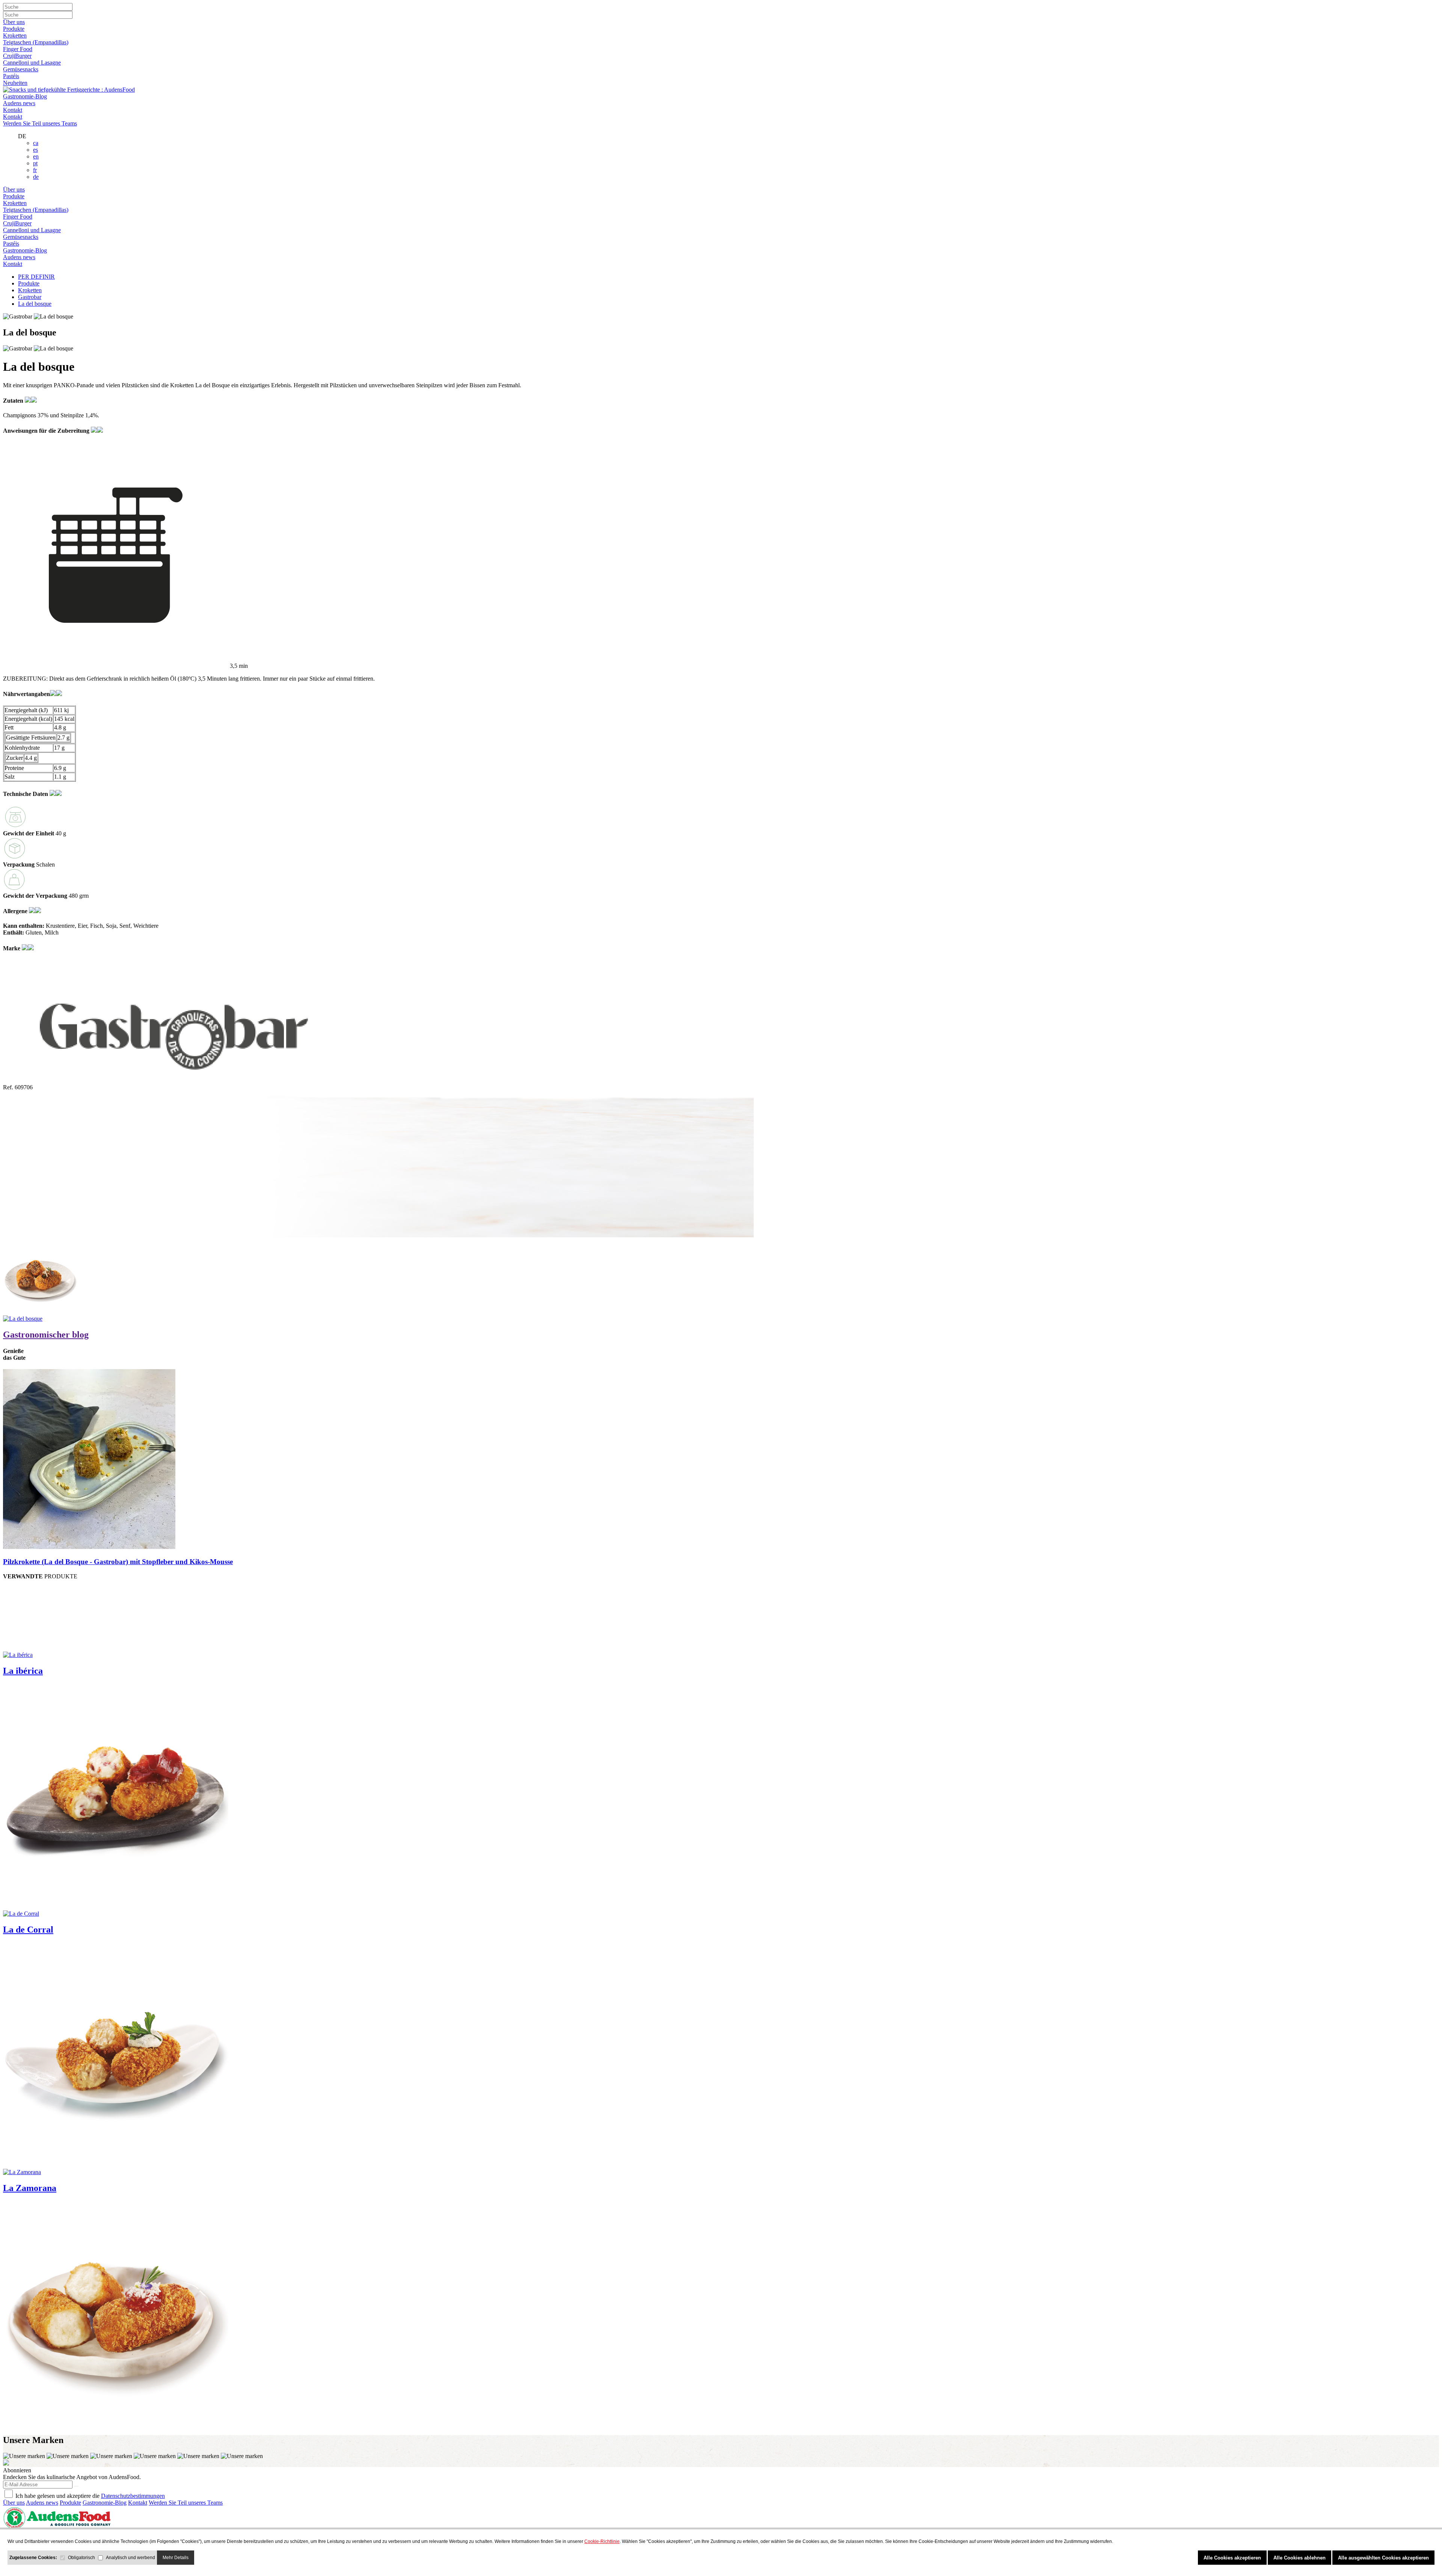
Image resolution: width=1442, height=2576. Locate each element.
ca (36, 143)
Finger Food (18, 49)
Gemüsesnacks (21, 69)
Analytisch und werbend (130, 2558)
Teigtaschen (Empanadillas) (36, 42)
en (36, 156)
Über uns (14, 22)
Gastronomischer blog (46, 1335)
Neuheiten (15, 83)
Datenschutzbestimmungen (133, 2496)
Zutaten (14, 401)
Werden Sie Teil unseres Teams (40, 123)
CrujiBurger (17, 56)
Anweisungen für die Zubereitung (47, 431)
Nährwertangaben (26, 694)
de (36, 177)
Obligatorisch (81, 2558)
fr (35, 170)
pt (35, 163)
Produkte (14, 29)
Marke (12, 948)
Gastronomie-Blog (25, 96)
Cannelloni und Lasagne (32, 63)
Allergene (16, 911)
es (35, 150)
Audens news (19, 103)
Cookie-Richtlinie (602, 2541)
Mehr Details (176, 2558)
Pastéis (11, 76)
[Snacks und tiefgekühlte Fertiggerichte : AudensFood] (69, 90)
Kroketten (15, 35)
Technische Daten (26, 794)
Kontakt (13, 110)
